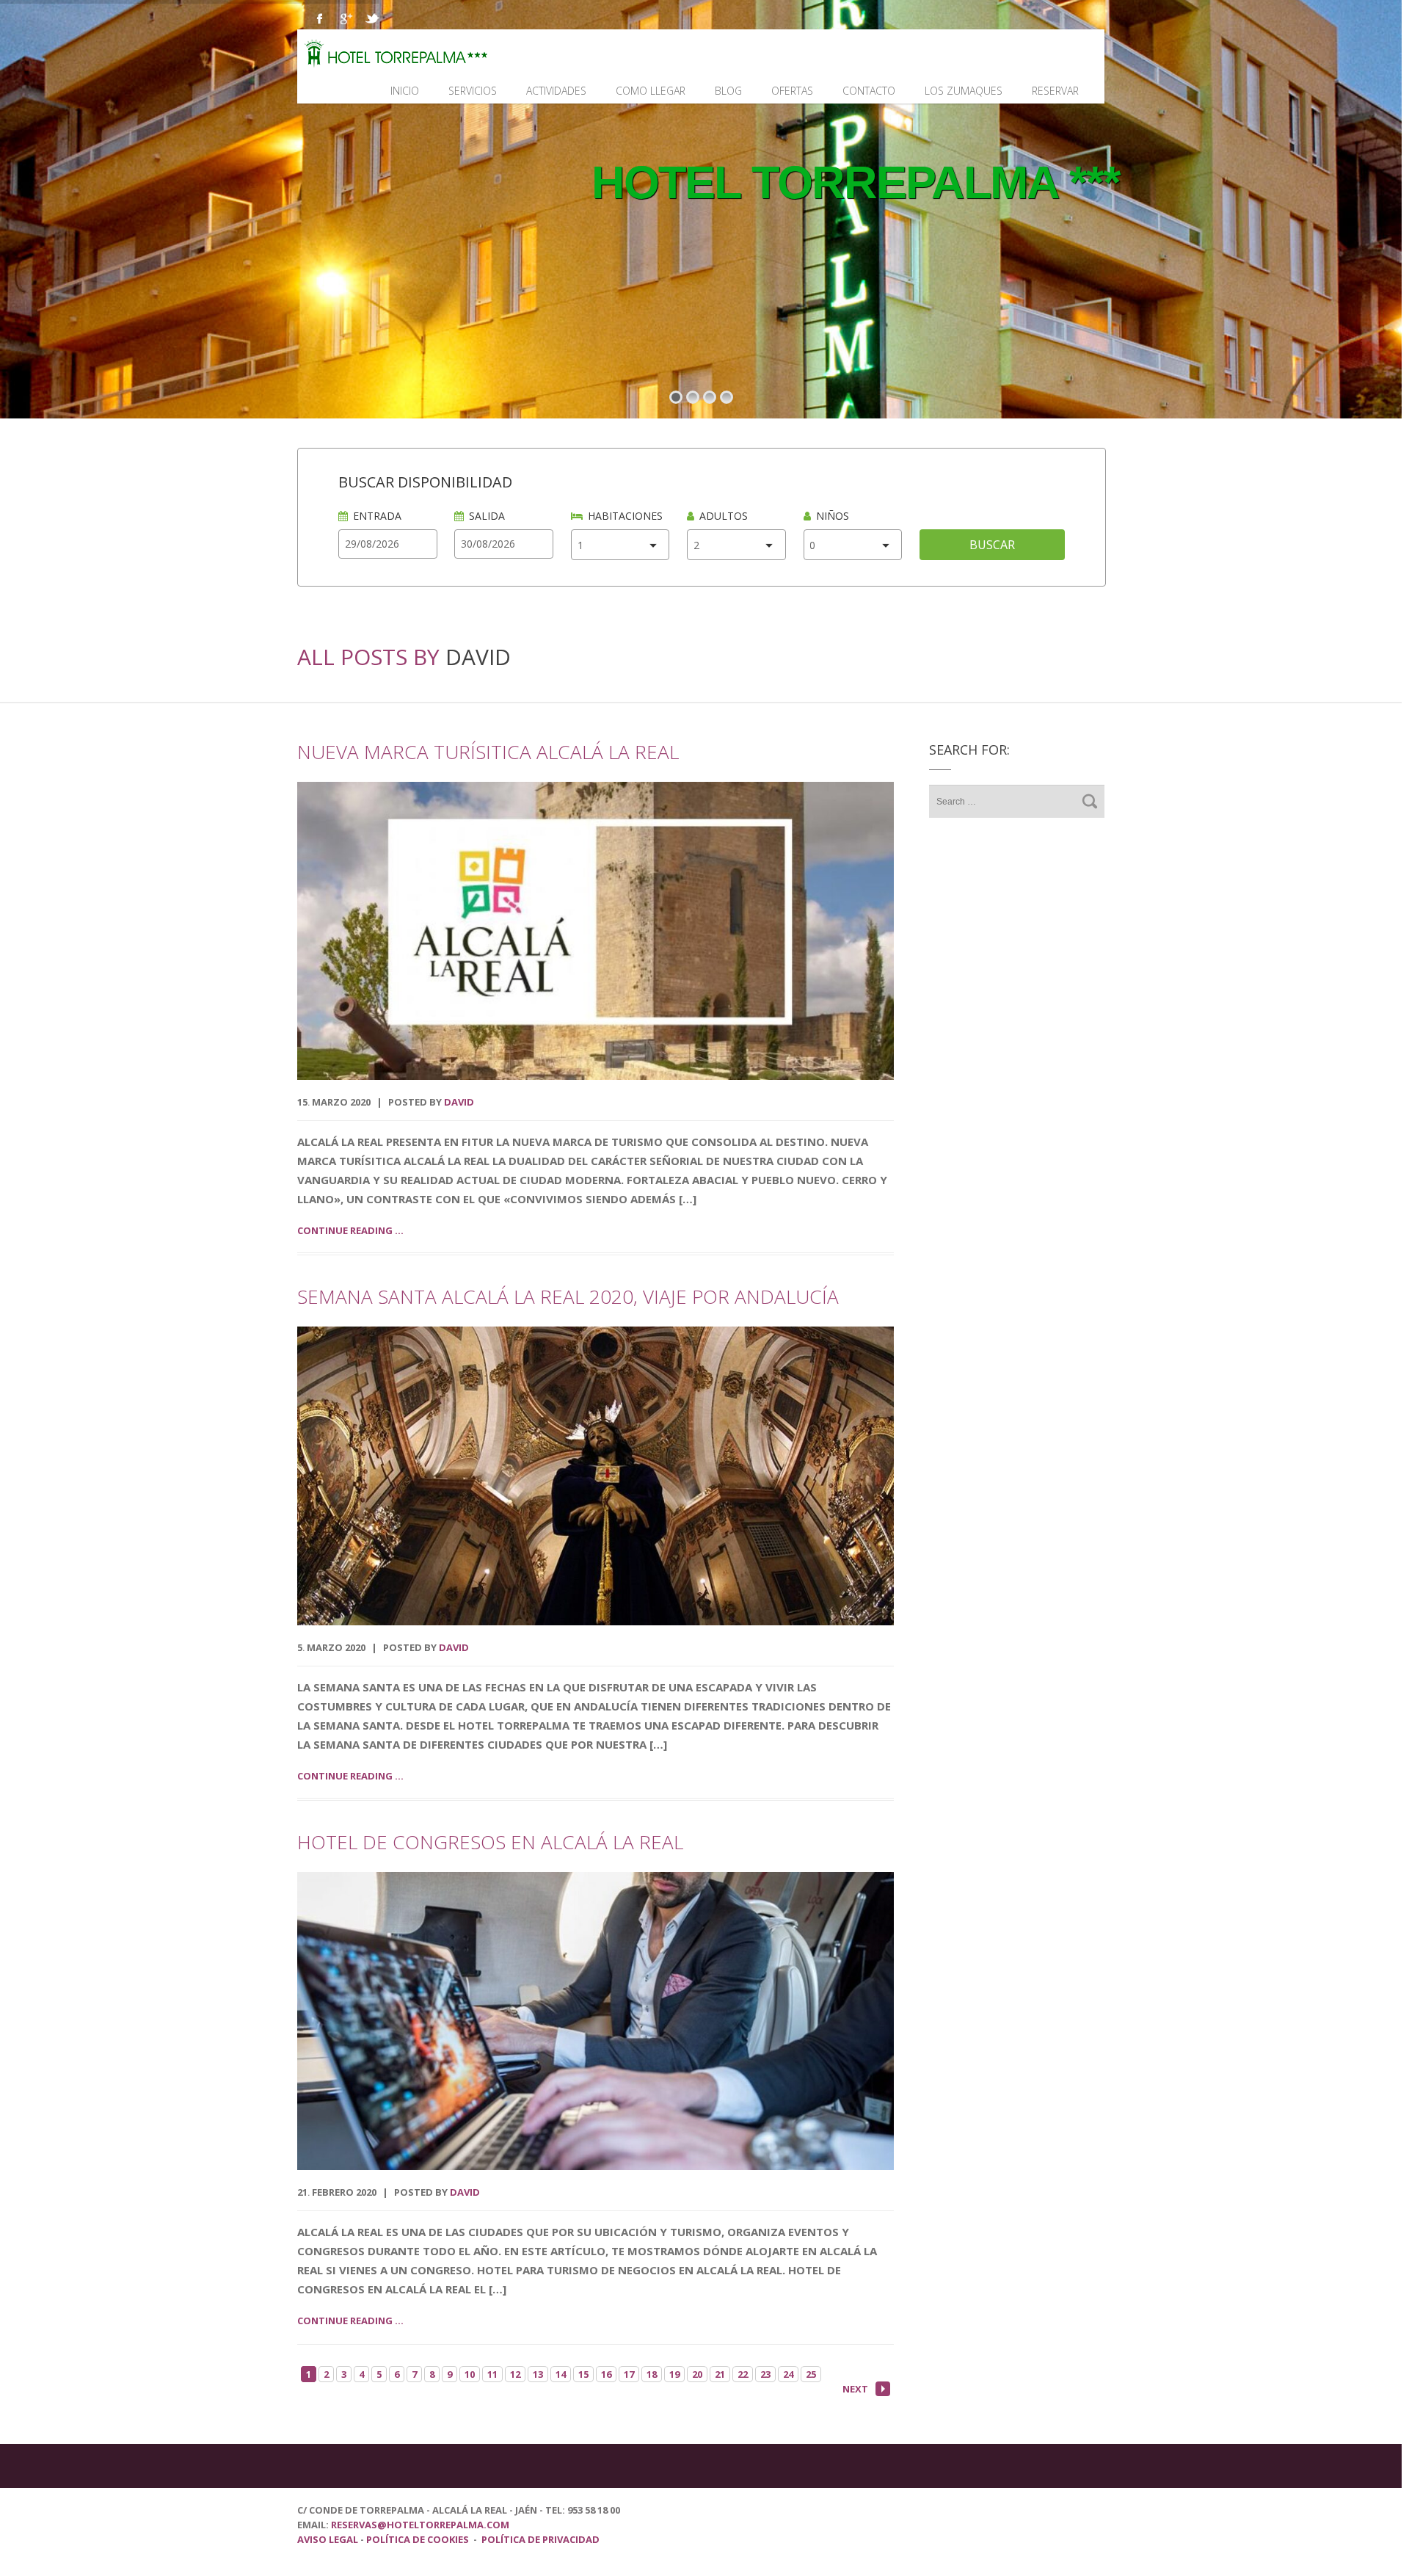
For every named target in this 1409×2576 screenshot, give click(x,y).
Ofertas (792, 91)
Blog (728, 91)
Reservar (1055, 91)
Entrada (377, 516)
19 (674, 2374)
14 (561, 2374)
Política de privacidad (540, 2539)
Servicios (473, 91)
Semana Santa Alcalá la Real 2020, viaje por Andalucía (568, 1296)
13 (538, 2374)
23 (765, 2374)
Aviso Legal (329, 2539)
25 (811, 2374)
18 (652, 2374)
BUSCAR (992, 545)
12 (515, 2374)
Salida (487, 516)
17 (629, 2374)
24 (788, 2374)
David (478, 657)
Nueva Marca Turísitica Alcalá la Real (488, 752)
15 (583, 2374)
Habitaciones (625, 516)
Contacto (869, 91)
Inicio (405, 91)
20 (697, 2374)
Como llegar (651, 91)
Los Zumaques (964, 91)
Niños (833, 516)
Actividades (556, 91)
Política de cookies (418, 2539)
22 (743, 2374)
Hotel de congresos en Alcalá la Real (490, 1842)
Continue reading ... (350, 1230)
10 (470, 2374)
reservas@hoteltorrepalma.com (421, 2525)
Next (855, 2389)
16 (606, 2374)
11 (492, 2374)
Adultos (724, 516)
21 (720, 2374)
